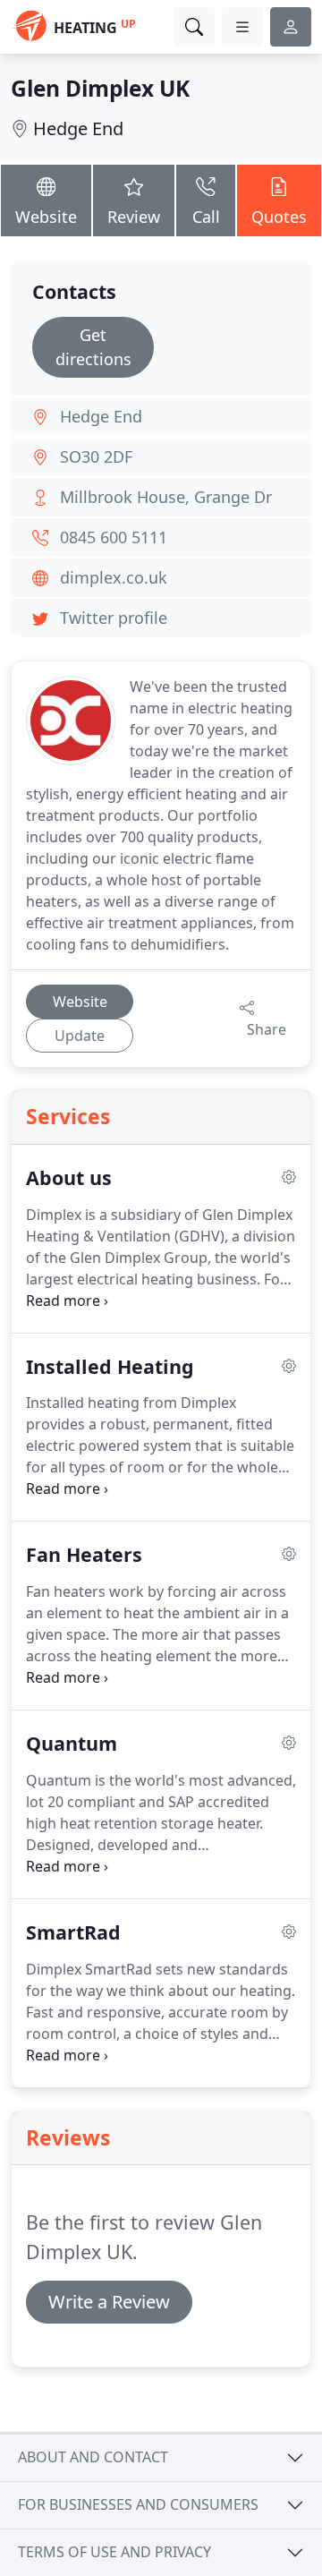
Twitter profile (114, 618)
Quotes (279, 217)
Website (46, 217)
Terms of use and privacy (114, 2552)
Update (80, 1036)
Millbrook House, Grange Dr (166, 497)
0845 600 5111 (114, 537)
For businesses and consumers (138, 2504)
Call (206, 217)
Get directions (93, 347)
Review (134, 217)
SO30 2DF (96, 456)
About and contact (93, 2457)
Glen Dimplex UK (100, 88)
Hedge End (78, 128)
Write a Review (109, 2302)
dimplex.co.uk (114, 577)
